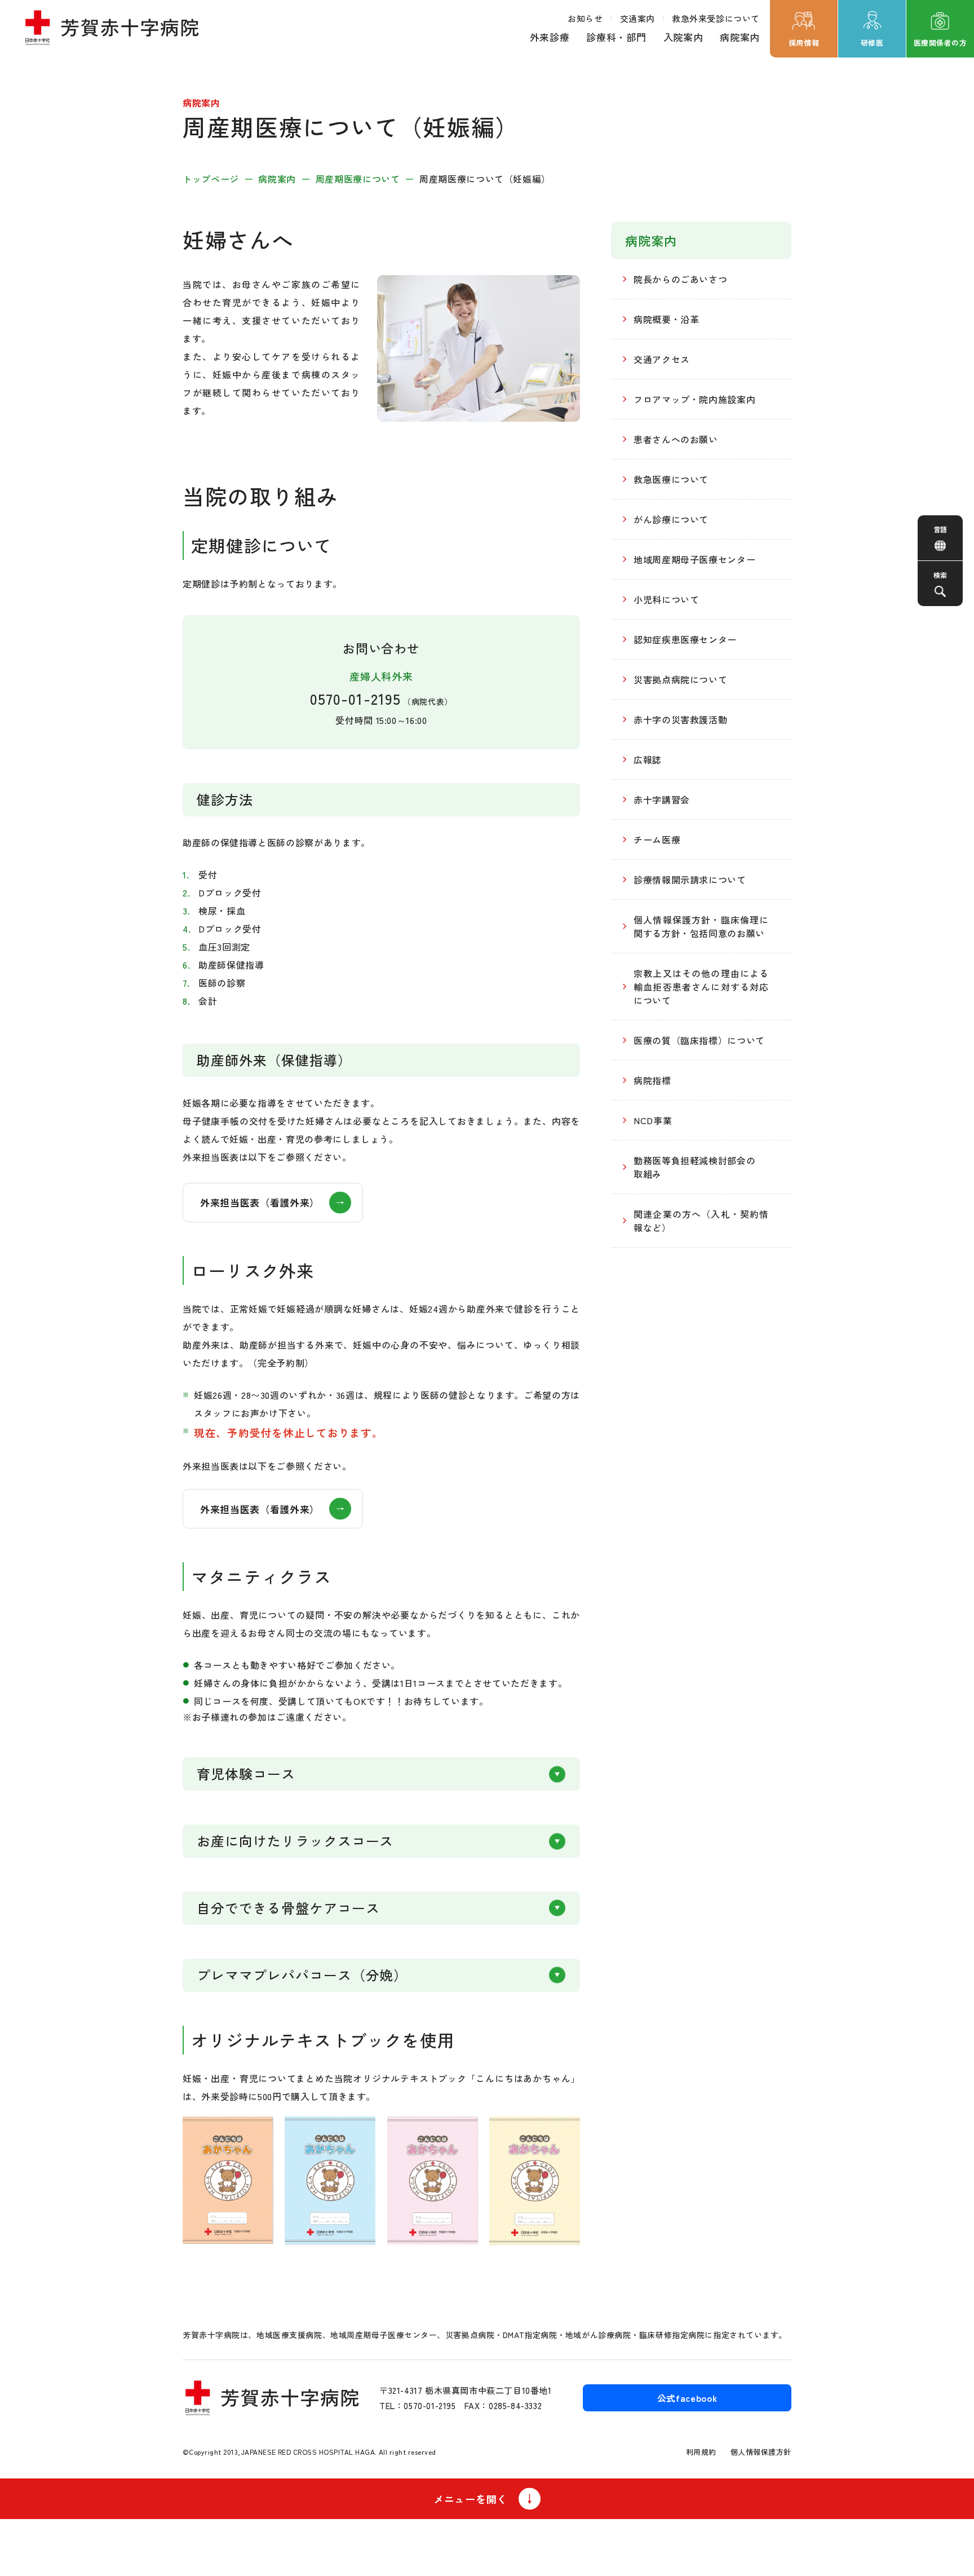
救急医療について (671, 479)
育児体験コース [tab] (246, 1773)
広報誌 (648, 759)
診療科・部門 (616, 37)
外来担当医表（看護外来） (260, 1202)
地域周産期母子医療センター (694, 559)
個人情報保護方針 (761, 2452)
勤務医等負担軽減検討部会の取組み (694, 1167)
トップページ (211, 179)
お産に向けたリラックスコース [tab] (295, 1841)
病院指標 (652, 1080)
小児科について (666, 599)
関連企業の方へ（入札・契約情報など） (701, 1221)
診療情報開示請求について (690, 880)
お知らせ (585, 18)
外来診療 (550, 37)
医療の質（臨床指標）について (699, 1040)
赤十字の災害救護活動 (680, 719)
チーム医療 (657, 839)
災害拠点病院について (680, 679)
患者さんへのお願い (676, 439)
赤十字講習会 (662, 799)
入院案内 (683, 37)
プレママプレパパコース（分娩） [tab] (302, 1975)
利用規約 (701, 2452)
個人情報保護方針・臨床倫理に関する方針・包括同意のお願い (701, 926)
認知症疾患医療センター (685, 639)
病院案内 (740, 37)
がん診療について (671, 519)
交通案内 (637, 18)
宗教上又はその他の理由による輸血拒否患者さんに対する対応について (701, 987)
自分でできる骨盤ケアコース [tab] (288, 1908)
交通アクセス (662, 359)
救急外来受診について (716, 18)
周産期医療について (358, 179)
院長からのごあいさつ (680, 279)
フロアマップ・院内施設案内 (694, 399)
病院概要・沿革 (666, 319)
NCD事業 (653, 1120)
